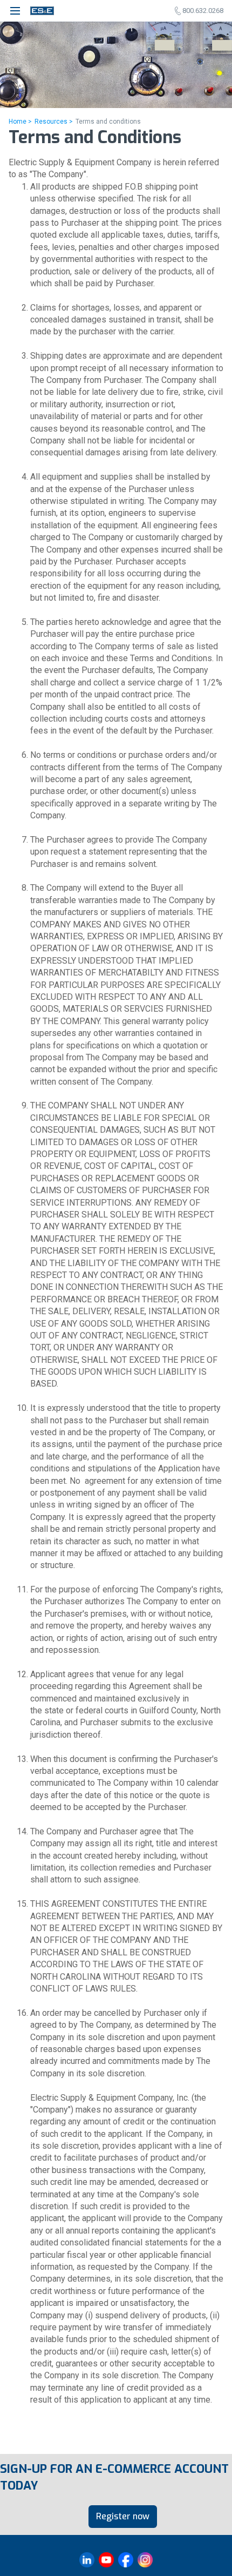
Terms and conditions (108, 122)
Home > (20, 122)
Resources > (54, 122)
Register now (123, 2516)
